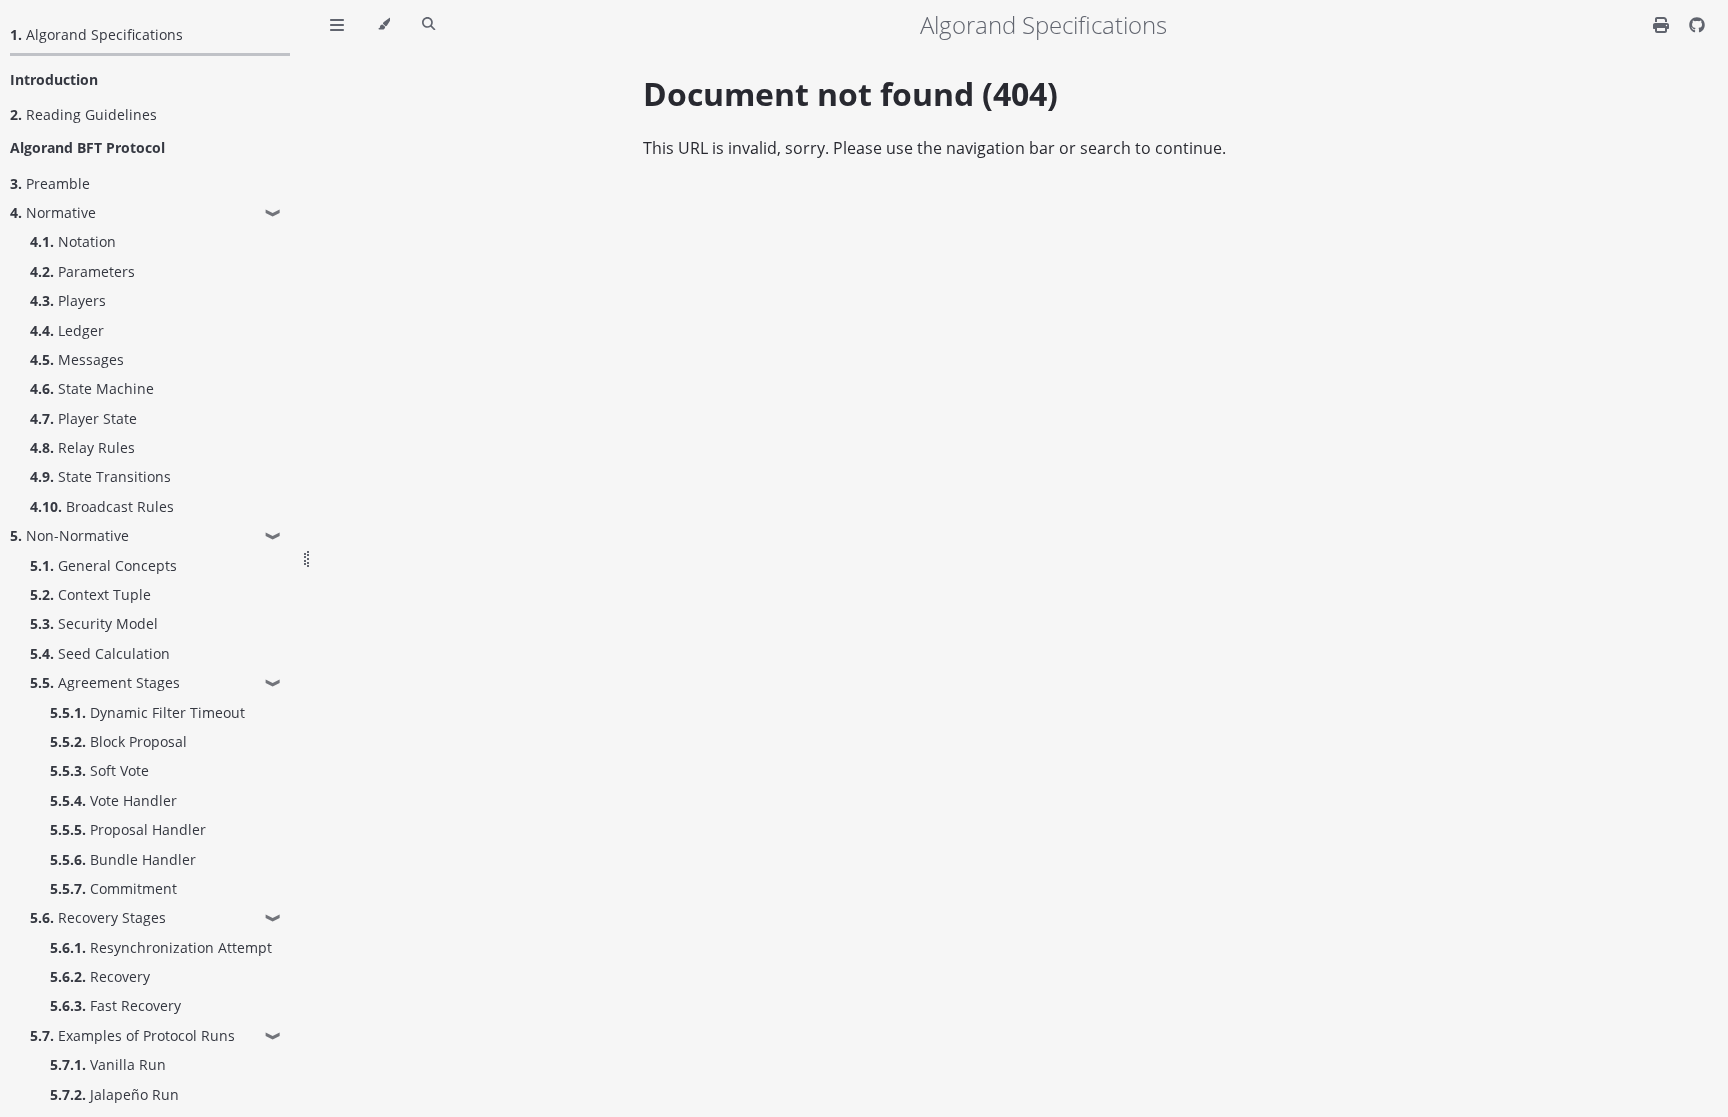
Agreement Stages (105, 682)
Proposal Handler (128, 829)
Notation (73, 241)
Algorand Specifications (96, 34)
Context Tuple (90, 594)
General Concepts (103, 565)
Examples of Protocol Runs (132, 1035)
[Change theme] (383, 25)
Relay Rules (82, 447)
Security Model (94, 623)
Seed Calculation (100, 653)
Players (68, 300)
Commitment (113, 888)
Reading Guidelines (83, 114)
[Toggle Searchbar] (428, 25)
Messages (77, 359)
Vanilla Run (108, 1064)
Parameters (82, 271)
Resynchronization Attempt (161, 947)
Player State (83, 418)
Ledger (67, 330)
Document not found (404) (850, 93)
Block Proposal (118, 741)
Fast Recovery (115, 1005)
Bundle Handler (123, 859)
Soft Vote (99, 770)
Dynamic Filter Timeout (147, 712)
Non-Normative (69, 535)
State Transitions (100, 476)
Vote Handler (113, 800)
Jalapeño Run (114, 1094)
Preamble (50, 183)
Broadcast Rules (102, 506)
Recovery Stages (98, 917)
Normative (53, 212)
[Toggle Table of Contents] (337, 25)
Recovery (100, 976)
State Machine (92, 388)
